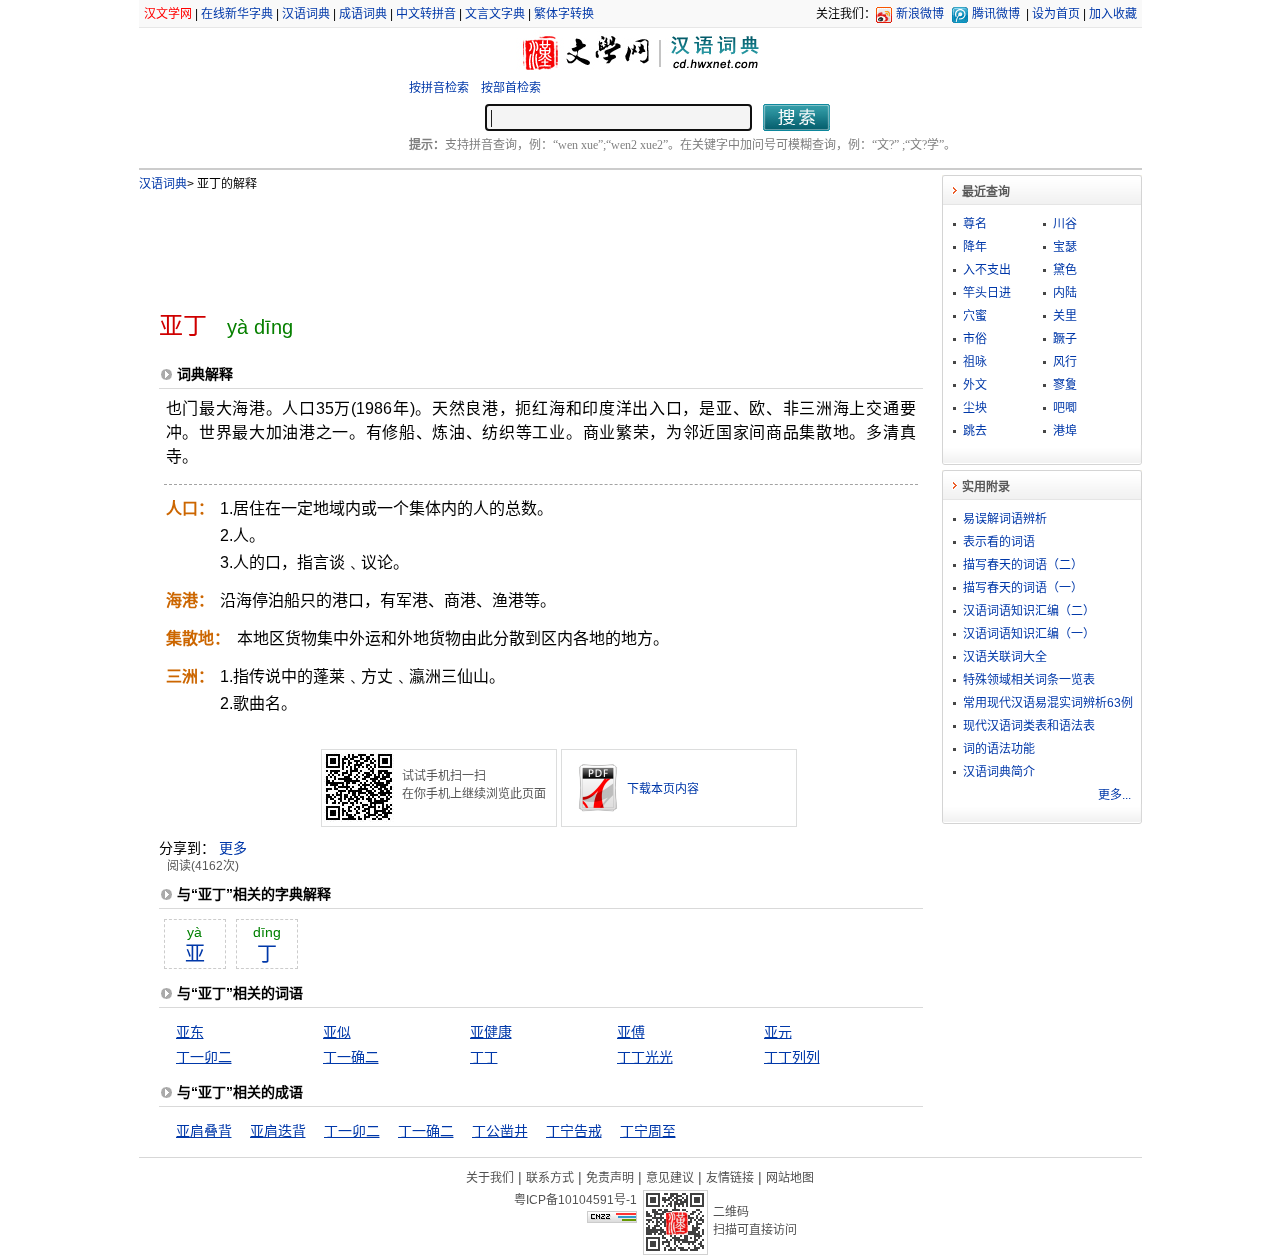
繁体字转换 (564, 14)
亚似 (337, 1032)
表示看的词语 (999, 542)
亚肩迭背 (278, 1131)
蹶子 (1065, 339)
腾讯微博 (996, 14)
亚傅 (631, 1032)
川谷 (1065, 224)
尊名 (975, 224)
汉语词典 (306, 14)
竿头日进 (987, 293)
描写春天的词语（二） (1023, 565)
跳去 (975, 431)
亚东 (190, 1032)
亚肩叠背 (204, 1131)
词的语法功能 (999, 749)
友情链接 (730, 1178)
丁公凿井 (500, 1131)
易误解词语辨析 (1005, 519)
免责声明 (610, 1178)
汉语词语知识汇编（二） (1029, 611)
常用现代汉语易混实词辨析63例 (1048, 703)
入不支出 (987, 270)
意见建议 (670, 1178)
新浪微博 (920, 14)
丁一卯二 (204, 1057)
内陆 (1065, 293)
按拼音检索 (439, 88)
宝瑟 (1065, 247)
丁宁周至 (648, 1131)
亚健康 (491, 1032)
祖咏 (975, 362)
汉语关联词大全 (1005, 657)
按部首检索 (511, 88)
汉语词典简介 (999, 772)
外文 (975, 385)
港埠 (1065, 431)
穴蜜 (975, 316)
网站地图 (790, 1178)
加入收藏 (1113, 14)
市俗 (975, 339)
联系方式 (550, 1178)
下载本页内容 (663, 789)
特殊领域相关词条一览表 (1029, 680)
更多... (1114, 795)
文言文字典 (495, 14)
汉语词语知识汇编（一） (1029, 634)
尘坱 (975, 408)
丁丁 (484, 1057)
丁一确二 (351, 1057)
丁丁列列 (792, 1057)
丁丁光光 (645, 1057)
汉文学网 (168, 14)
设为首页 (1056, 14)
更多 (233, 848)
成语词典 (363, 14)
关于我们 (490, 1178)
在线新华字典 (237, 14)
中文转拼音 (426, 14)
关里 (1065, 316)
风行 (1065, 362)
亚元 (778, 1032)
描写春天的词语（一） (1023, 588)
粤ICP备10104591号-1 (575, 1200)
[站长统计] (612, 1218)
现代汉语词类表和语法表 (1029, 726)
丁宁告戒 (574, 1131)
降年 (975, 247)
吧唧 (1065, 408)
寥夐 (1065, 385)
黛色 (1065, 270)
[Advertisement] (508, 243)
